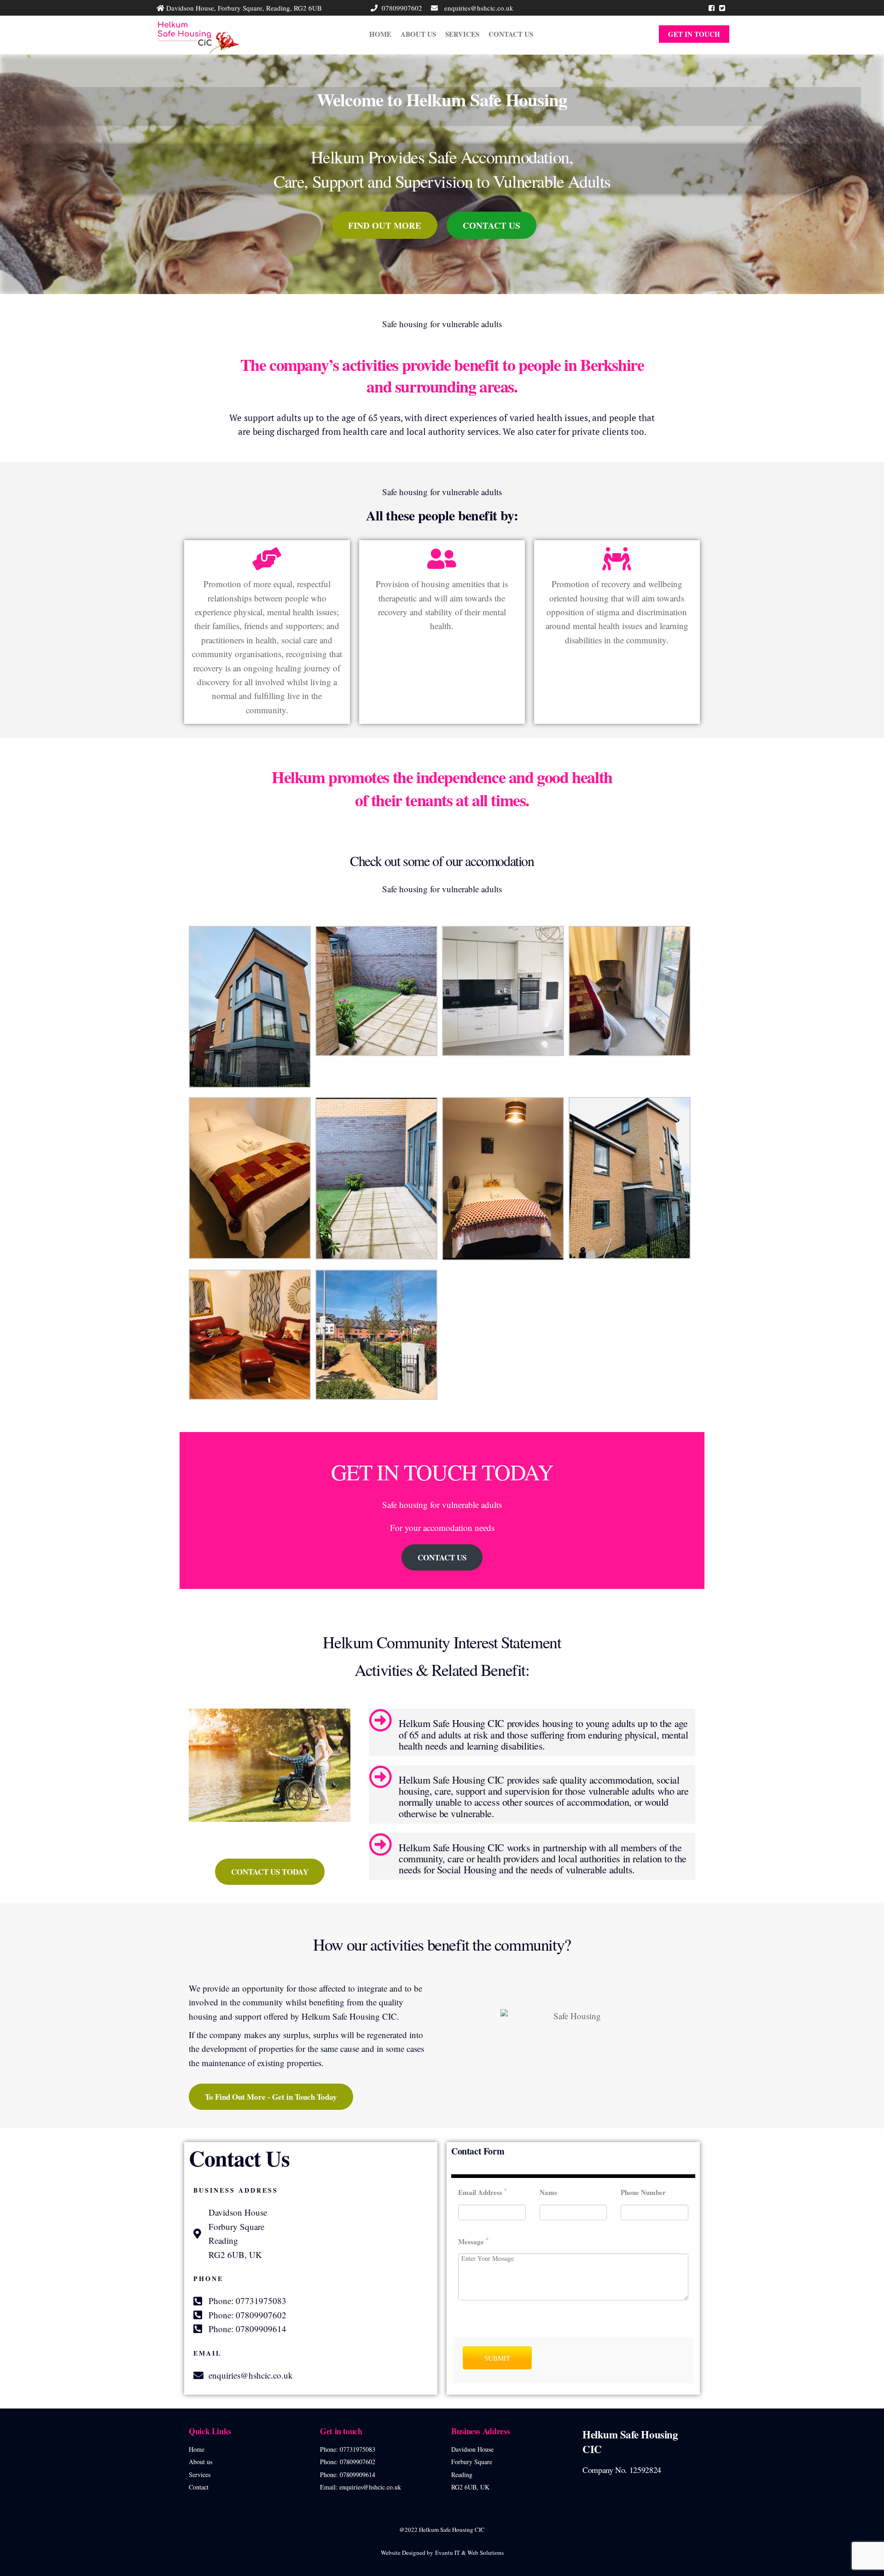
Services (462, 34)
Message (473, 2241)
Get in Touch (694, 34)
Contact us (511, 34)
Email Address (483, 2192)
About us (418, 34)
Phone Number (643, 2192)
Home (380, 34)
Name (549, 2192)
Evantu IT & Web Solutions (469, 2553)
